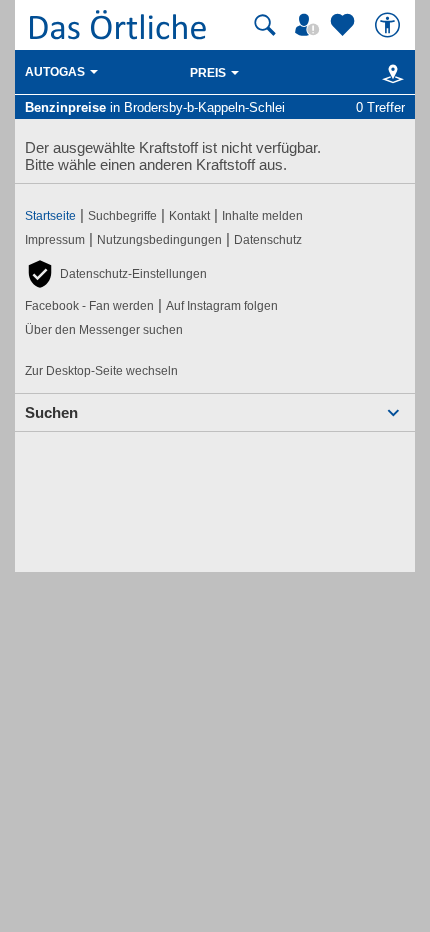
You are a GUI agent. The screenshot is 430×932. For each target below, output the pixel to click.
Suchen (51, 412)
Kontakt (189, 216)
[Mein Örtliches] (310, 25)
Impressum (55, 240)
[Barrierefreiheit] (390, 25)
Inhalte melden (262, 216)
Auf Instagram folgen (222, 306)
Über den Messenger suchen (104, 330)
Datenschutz (268, 240)
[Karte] (389, 73)
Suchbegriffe (122, 216)
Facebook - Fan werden (89, 306)
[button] (116, 274)
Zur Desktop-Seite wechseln (101, 371)
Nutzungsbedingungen (159, 240)
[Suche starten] (265, 25)
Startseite (50, 216)
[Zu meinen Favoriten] (345, 25)
